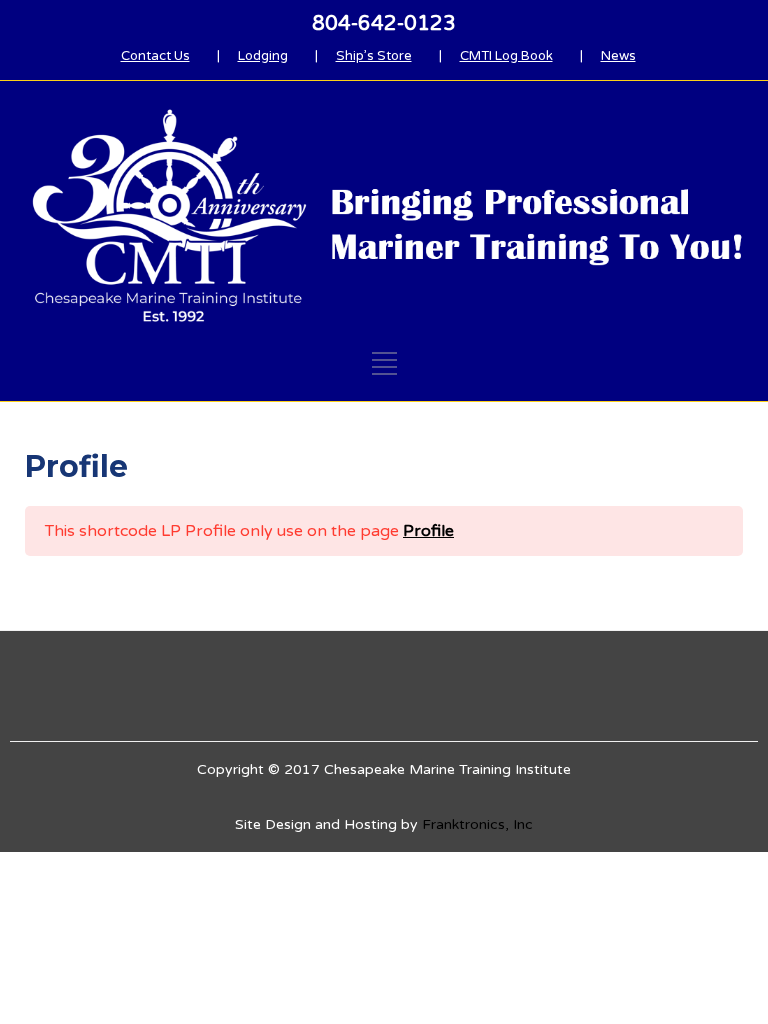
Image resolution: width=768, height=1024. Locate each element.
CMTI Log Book (506, 56)
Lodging (263, 56)
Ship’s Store (374, 56)
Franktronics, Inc (477, 824)
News (618, 56)
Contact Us (155, 56)
